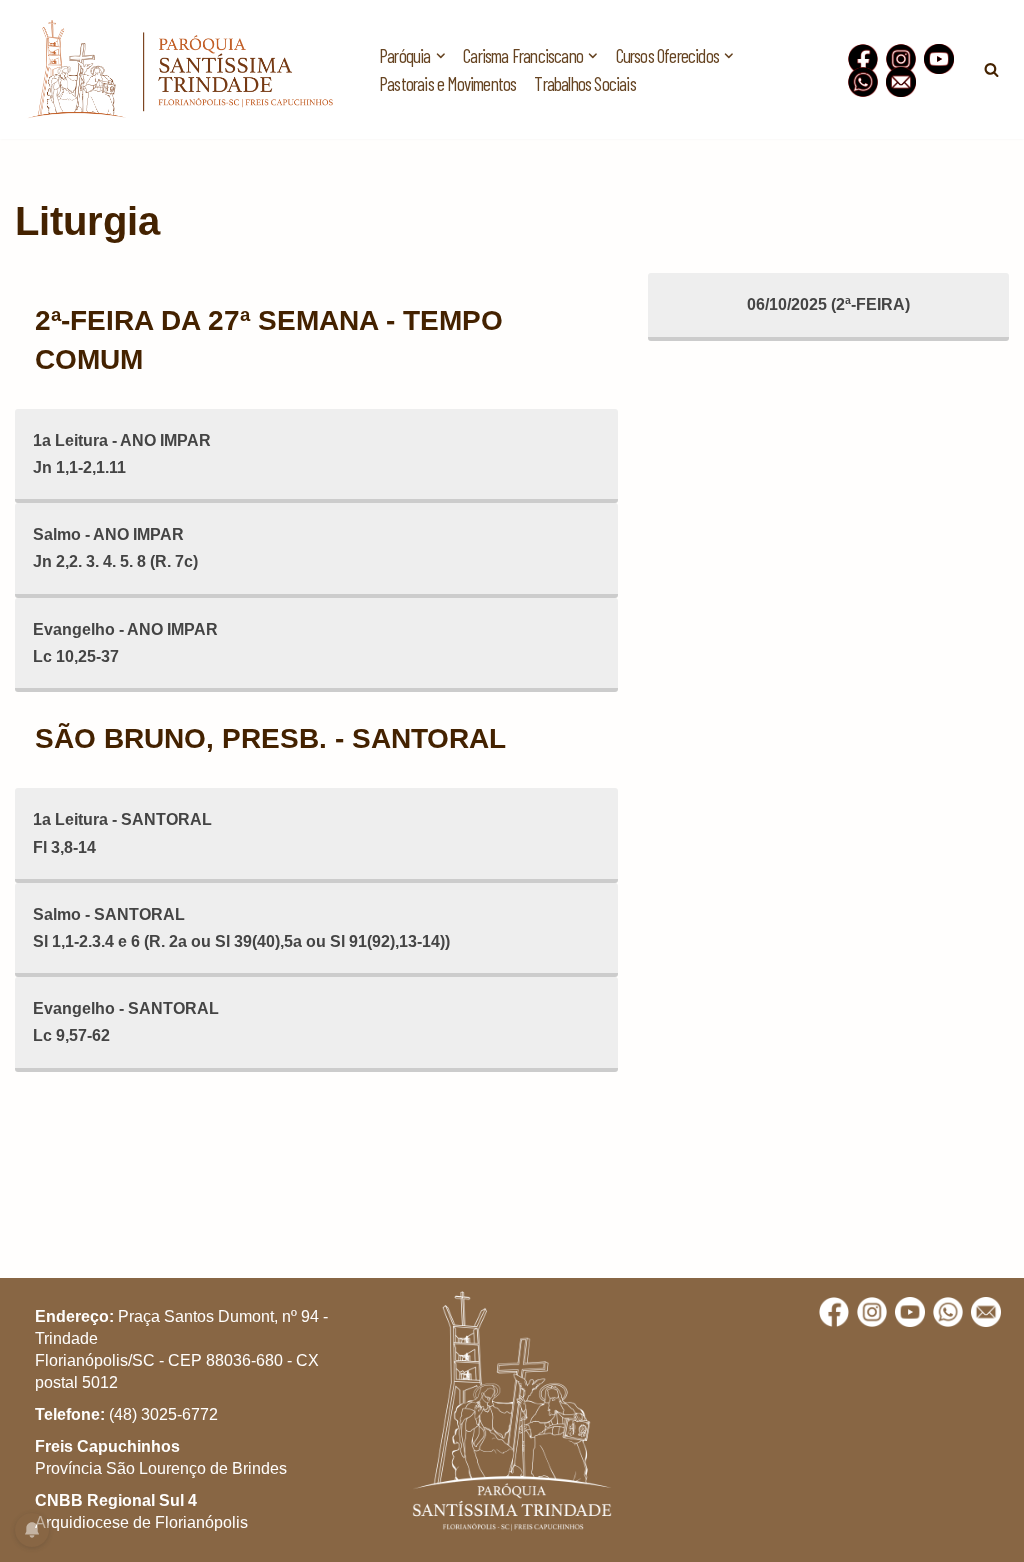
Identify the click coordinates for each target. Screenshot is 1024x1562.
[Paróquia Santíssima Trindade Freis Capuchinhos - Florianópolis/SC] (180, 69)
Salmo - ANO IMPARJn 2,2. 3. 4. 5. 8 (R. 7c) (115, 548)
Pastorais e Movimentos (447, 83)
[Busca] (991, 69)
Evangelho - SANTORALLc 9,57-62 (126, 1022)
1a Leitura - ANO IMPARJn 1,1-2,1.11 (122, 454)
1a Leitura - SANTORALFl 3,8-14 (122, 833)
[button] (981, 28)
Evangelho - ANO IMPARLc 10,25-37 (125, 643)
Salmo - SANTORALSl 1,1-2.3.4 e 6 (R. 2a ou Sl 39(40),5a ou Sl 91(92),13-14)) (241, 928)
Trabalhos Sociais (584, 83)
